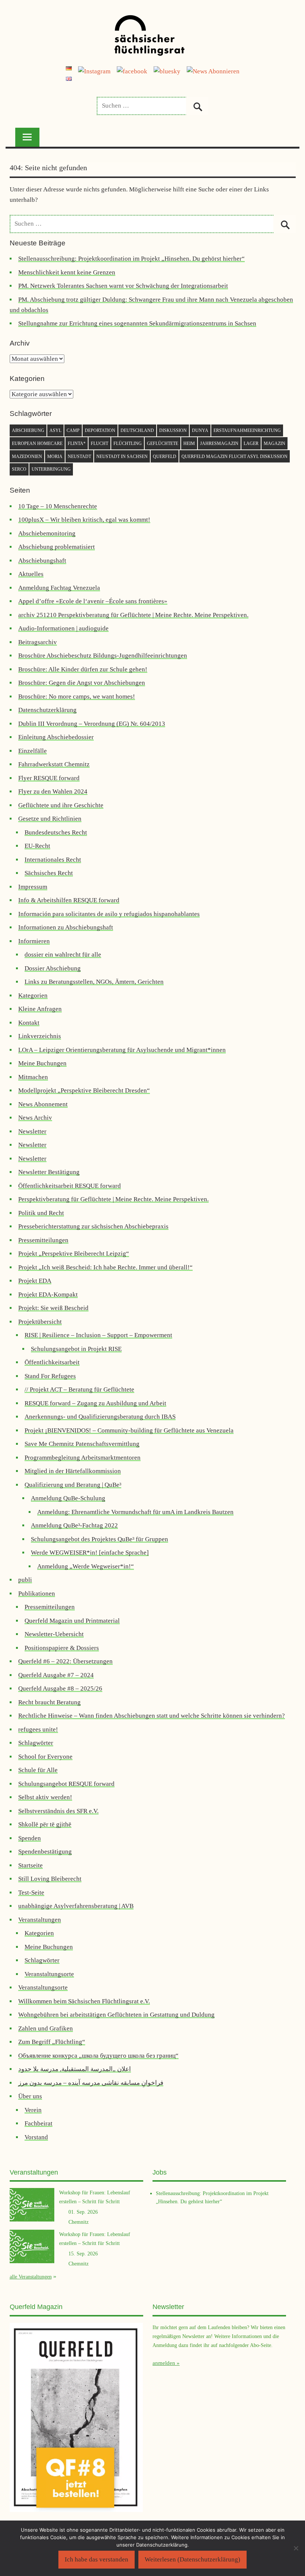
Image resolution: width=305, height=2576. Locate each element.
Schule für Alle (38, 1770)
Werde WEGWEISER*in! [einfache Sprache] (90, 1553)
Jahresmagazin (219, 443)
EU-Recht (37, 846)
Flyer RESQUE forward (49, 778)
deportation (100, 430)
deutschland (137, 430)
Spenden (30, 1838)
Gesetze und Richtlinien (50, 819)
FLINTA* (77, 443)
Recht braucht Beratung (49, 1702)
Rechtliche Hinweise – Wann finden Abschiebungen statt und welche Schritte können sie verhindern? (152, 1716)
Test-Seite (31, 1893)
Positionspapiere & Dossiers (62, 1648)
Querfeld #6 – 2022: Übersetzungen (65, 1661)
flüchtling (128, 443)
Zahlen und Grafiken (46, 2028)
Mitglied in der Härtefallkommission (73, 1471)
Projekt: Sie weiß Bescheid (53, 1308)
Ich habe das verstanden (97, 2559)
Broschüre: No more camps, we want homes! (77, 697)
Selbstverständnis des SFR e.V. (58, 1811)
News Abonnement (43, 1104)
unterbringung (51, 469)
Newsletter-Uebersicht (54, 1634)
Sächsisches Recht (49, 873)
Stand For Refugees (50, 1376)
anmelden (164, 2363)
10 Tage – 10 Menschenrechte (58, 506)
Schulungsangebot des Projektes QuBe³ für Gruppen (99, 1539)
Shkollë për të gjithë (45, 1824)
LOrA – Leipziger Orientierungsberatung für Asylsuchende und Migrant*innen (122, 1050)
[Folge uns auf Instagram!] (94, 71)
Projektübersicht (40, 1322)
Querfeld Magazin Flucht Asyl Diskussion (235, 457)
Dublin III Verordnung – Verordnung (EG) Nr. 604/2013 (92, 724)
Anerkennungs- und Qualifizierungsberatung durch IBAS (100, 1417)
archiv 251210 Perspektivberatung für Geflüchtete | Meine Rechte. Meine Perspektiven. (133, 615)
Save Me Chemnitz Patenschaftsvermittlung (82, 1444)
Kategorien (33, 996)
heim (189, 443)
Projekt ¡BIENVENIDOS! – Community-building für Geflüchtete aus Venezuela (129, 1430)
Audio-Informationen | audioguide (63, 628)
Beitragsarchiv (38, 642)
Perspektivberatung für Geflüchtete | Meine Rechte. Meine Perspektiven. (113, 1199)
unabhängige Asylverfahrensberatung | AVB (76, 1906)
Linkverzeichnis (40, 1036)
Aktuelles (31, 574)
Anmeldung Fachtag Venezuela (59, 588)
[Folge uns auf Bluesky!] (167, 71)
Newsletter (32, 1131)
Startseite (30, 1865)
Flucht (99, 443)
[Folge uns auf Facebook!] (132, 71)
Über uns (30, 2096)
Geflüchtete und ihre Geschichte (61, 805)
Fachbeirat (38, 2123)
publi (25, 1580)
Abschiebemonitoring (47, 533)
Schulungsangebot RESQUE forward (66, 1784)
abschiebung (28, 430)
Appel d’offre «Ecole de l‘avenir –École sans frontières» (93, 601)
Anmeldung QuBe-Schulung (68, 1498)
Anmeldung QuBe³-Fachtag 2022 (74, 1525)
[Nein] (296, 2548)
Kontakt (29, 1023)
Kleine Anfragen (40, 1009)
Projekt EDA (35, 1281)
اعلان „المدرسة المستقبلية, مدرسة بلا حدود (75, 2069)
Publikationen (37, 1594)
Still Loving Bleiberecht (50, 1879)
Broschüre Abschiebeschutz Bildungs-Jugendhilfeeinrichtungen (103, 656)
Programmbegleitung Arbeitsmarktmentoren (83, 1458)
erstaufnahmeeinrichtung (247, 430)
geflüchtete (163, 443)
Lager (251, 443)
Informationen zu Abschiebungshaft (66, 927)
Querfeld (165, 457)
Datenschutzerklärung (47, 710)
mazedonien (27, 457)
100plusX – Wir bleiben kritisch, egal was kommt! (84, 520)
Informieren (34, 941)
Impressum (33, 887)
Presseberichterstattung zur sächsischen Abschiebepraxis (93, 1226)
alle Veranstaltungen (31, 2277)
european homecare (37, 443)
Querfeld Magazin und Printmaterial (72, 1621)
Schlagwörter (36, 1743)
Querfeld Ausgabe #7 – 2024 (56, 1675)
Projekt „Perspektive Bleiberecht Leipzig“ (74, 1254)
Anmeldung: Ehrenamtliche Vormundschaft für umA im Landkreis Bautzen (135, 1512)
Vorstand (36, 2137)
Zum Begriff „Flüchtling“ (52, 2042)
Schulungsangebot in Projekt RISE (76, 1349)
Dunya (200, 430)
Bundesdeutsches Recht (56, 832)
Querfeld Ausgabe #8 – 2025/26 (60, 1688)
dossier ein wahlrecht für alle (63, 955)
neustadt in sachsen (122, 457)
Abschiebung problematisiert (57, 547)
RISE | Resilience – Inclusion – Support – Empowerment (98, 1335)
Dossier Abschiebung (53, 968)
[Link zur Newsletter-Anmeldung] (213, 71)
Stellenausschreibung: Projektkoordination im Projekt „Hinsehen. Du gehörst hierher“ (131, 259)
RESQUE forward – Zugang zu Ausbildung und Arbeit (95, 1403)
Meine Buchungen (42, 1063)
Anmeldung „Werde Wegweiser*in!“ (86, 1566)
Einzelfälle (33, 751)
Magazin (274, 443)
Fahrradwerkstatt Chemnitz (54, 764)
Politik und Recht (41, 1213)
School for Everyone (45, 1757)
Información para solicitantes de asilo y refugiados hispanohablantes (109, 914)
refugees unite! (38, 1729)
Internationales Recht (53, 860)
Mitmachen (33, 1077)
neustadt (79, 457)
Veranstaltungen (40, 1920)
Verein (33, 2110)
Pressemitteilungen (43, 1240)
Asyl (55, 430)
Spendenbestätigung (45, 1852)
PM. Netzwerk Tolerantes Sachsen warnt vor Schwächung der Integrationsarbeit (123, 286)
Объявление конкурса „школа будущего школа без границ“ (98, 2056)
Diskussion (173, 430)
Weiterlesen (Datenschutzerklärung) (192, 2559)
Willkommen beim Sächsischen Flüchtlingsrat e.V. (84, 2001)
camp (73, 430)
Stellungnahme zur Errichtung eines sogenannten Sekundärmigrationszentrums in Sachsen (137, 323)
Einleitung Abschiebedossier (56, 737)
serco (19, 469)
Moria (55, 457)
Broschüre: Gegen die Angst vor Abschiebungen (82, 683)
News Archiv (35, 1118)
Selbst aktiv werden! (45, 1797)
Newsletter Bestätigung (49, 1172)
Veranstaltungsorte (49, 1974)
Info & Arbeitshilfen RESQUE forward (69, 900)
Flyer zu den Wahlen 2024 (53, 791)
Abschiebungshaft (42, 561)
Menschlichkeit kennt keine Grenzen (67, 272)
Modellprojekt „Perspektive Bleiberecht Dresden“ (84, 1090)
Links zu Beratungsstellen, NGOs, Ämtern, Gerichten (94, 982)
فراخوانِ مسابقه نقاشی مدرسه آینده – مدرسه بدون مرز (91, 2083)
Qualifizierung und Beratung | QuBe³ (73, 1485)
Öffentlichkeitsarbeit (52, 1362)
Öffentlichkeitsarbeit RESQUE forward (70, 1186)
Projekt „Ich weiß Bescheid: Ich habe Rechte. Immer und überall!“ (105, 1267)
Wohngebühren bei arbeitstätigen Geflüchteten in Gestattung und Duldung (116, 2015)
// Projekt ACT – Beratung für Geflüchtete (79, 1389)
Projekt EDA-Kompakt (48, 1295)
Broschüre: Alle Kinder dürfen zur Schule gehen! (83, 669)
